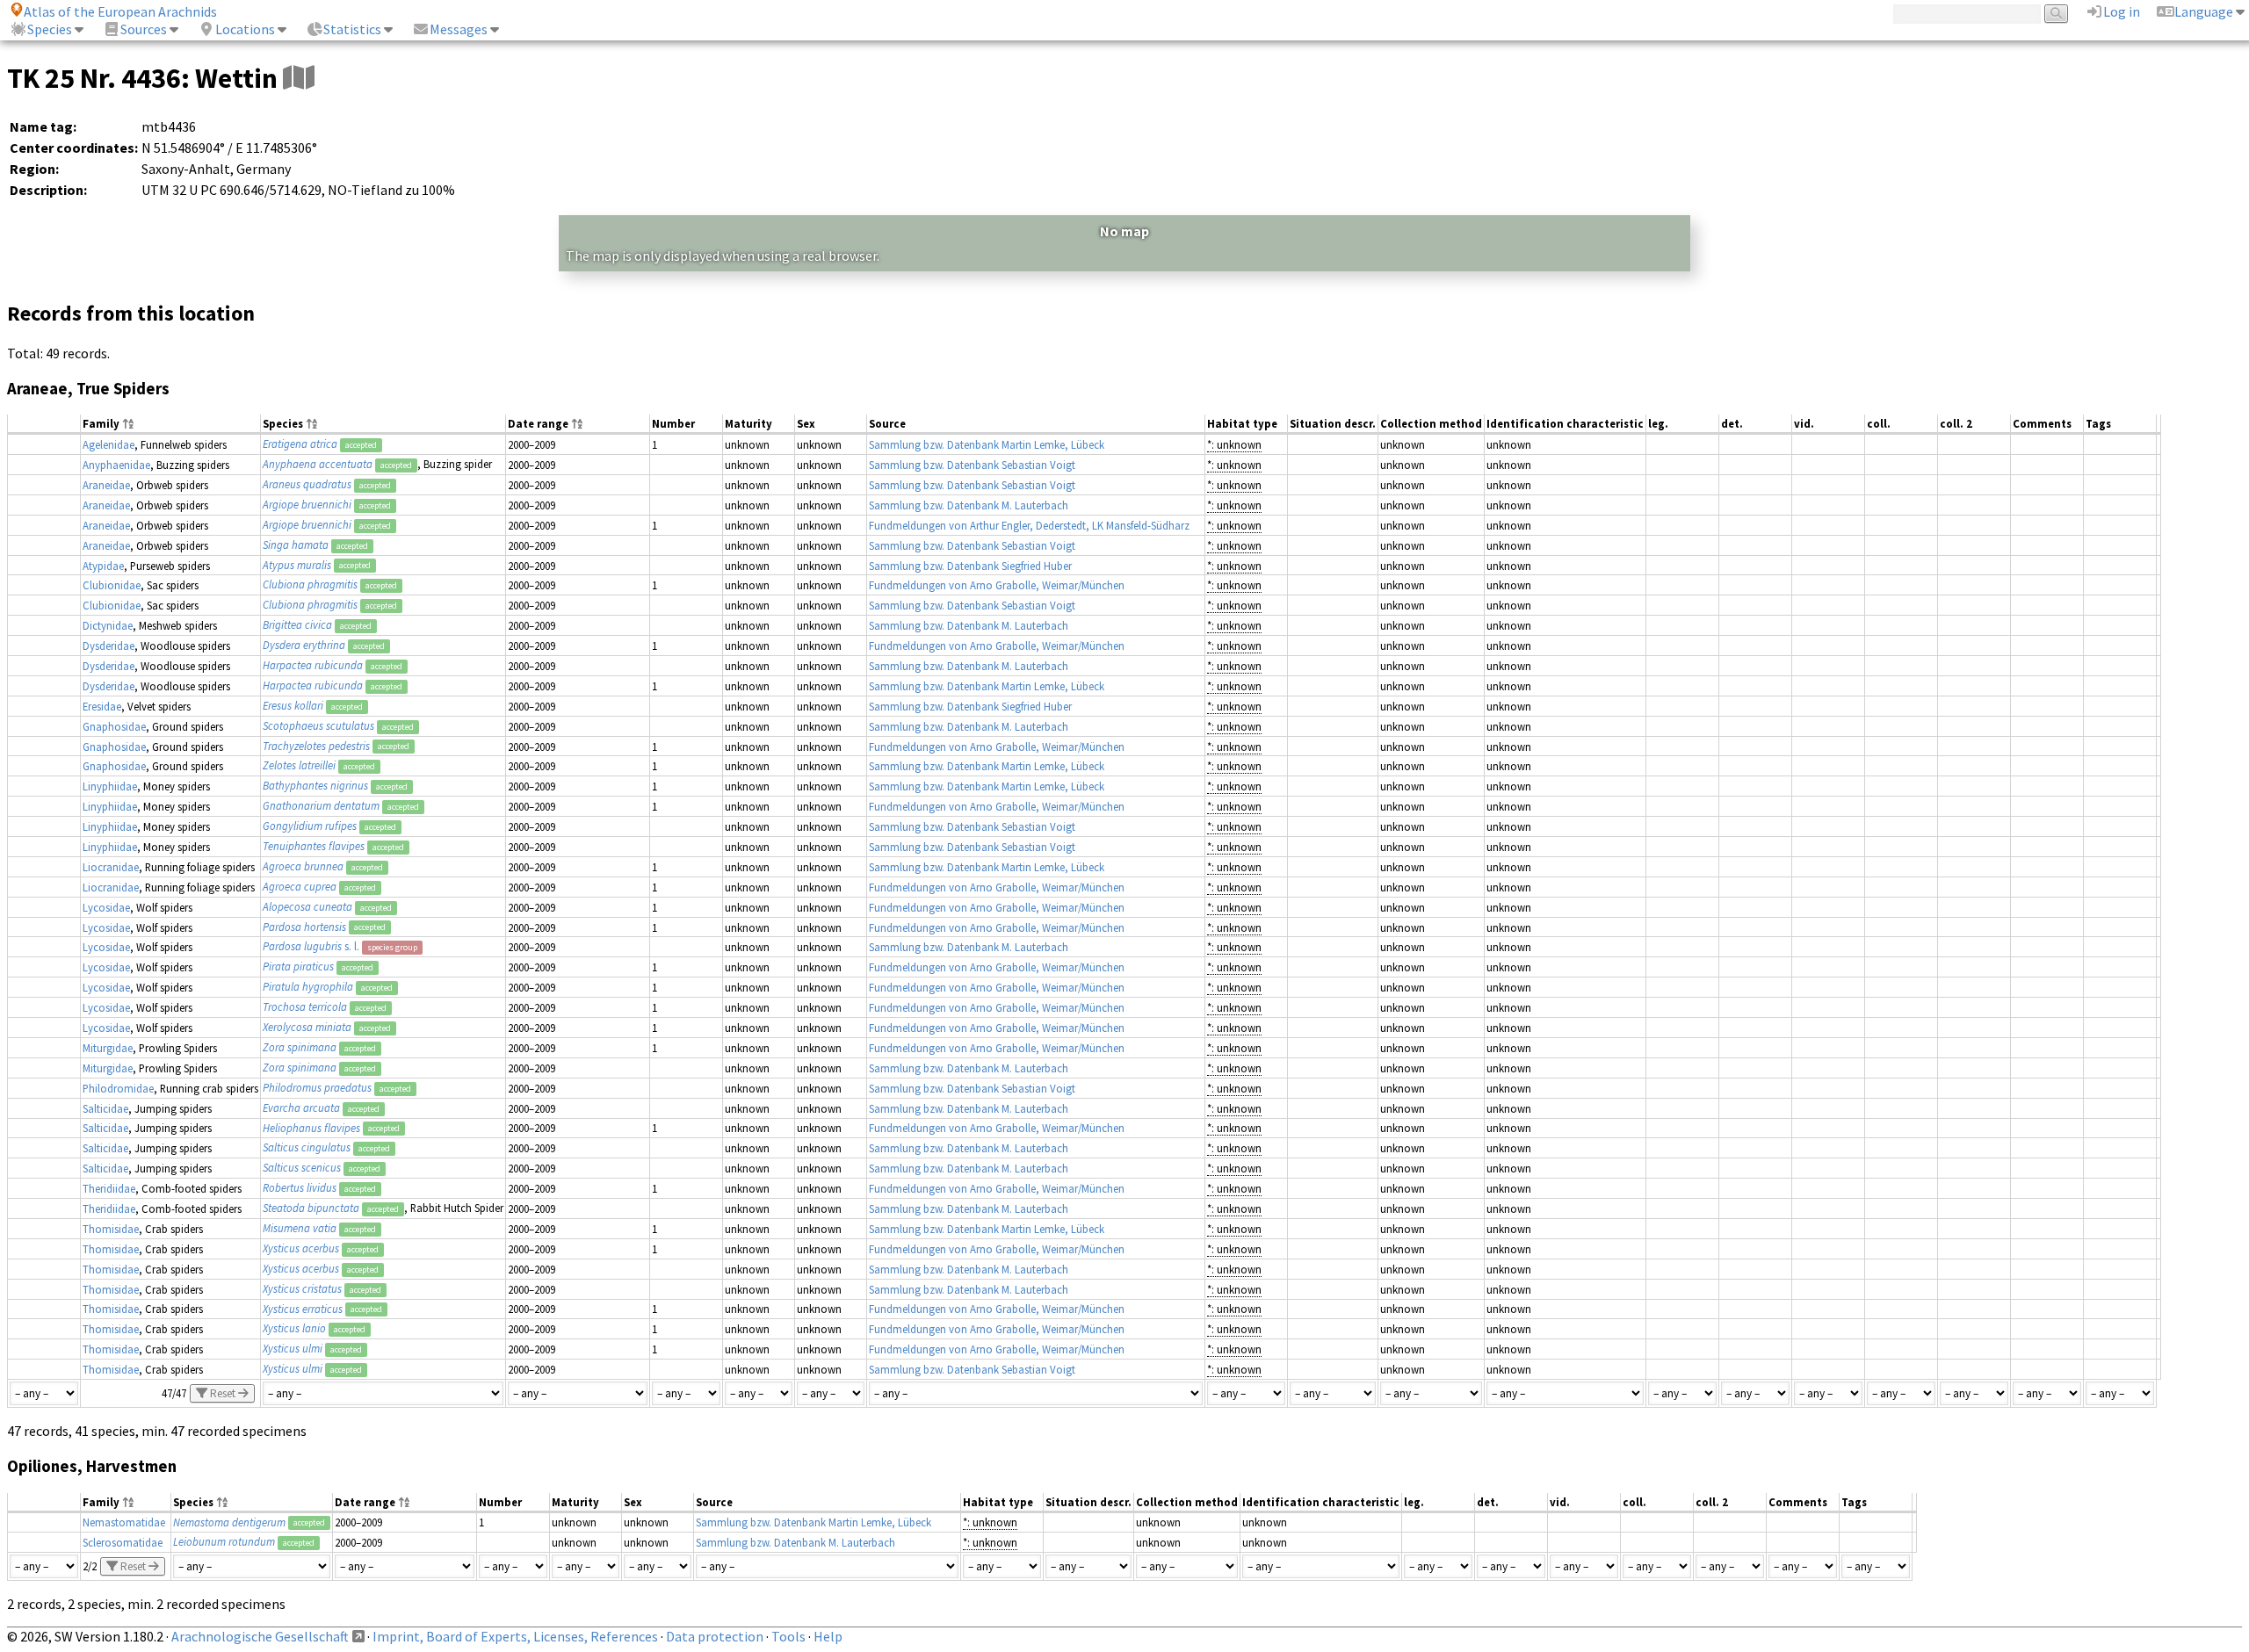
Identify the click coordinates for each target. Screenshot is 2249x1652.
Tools (788, 1636)
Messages (459, 29)
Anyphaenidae (116, 465)
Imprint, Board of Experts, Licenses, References (515, 1636)
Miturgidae (108, 1048)
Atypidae (103, 566)
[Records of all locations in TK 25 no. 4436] (299, 78)
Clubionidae (112, 585)
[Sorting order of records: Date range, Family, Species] (577, 425)
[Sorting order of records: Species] (312, 425)
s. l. (311, 946)
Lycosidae (106, 907)
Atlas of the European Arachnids (120, 11)
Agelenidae (108, 444)
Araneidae (106, 485)
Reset (223, 1393)
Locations (245, 29)
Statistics (352, 29)
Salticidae (105, 1108)
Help (828, 1636)
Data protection (715, 1636)
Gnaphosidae (114, 726)
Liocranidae (111, 867)
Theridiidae (109, 1188)
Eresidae (102, 706)
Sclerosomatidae (123, 1542)
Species (50, 29)
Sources (144, 29)
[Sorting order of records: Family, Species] (128, 425)
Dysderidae (108, 646)
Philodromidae (118, 1088)
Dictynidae (108, 625)
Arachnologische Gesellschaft (260, 1636)
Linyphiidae (110, 786)
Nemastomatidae (124, 1522)
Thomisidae (111, 1229)
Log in (2122, 11)
